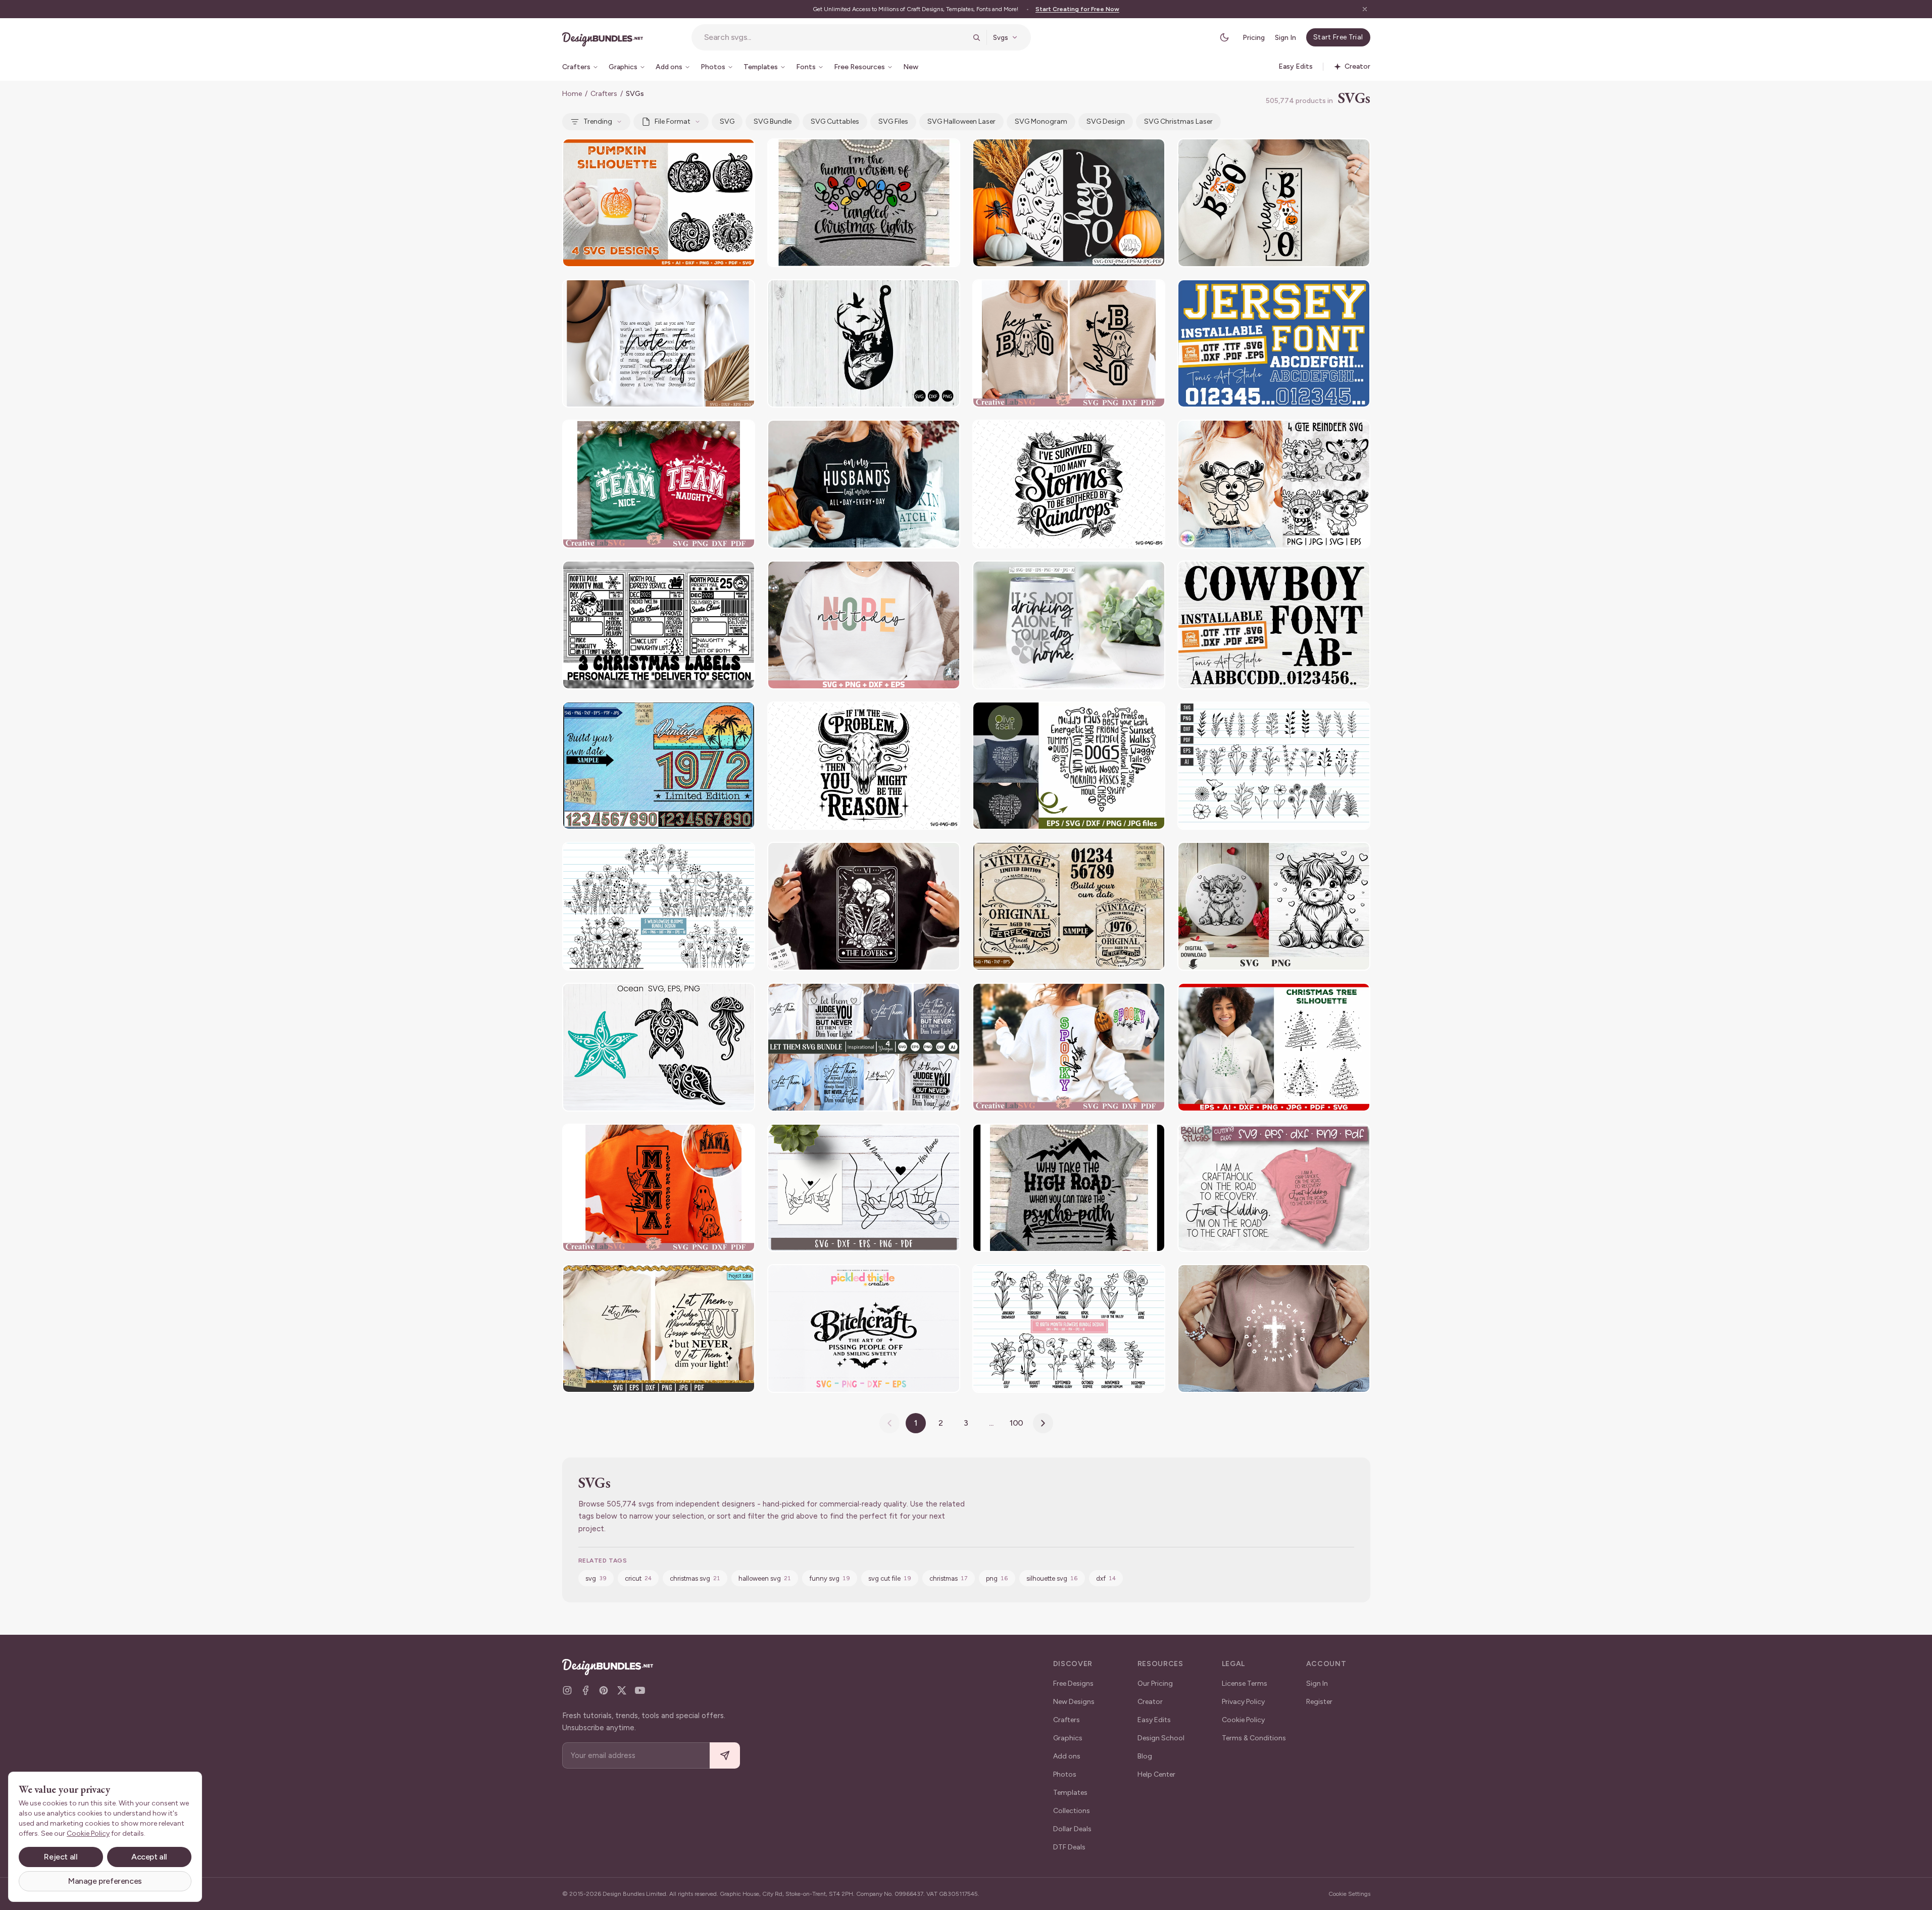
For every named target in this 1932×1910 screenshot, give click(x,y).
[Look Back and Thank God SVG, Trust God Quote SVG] (1274, 1328)
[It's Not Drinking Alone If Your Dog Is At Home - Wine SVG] (1069, 625)
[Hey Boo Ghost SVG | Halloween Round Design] (1069, 203)
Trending (598, 121)
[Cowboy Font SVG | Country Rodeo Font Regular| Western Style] (1274, 625)
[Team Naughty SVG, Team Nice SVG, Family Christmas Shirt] (659, 484)
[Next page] (1043, 1423)
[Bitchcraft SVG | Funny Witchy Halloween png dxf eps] (864, 1328)
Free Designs (1073, 1683)
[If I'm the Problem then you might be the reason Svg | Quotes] (864, 766)
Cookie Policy (1243, 1720)
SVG (727, 121)
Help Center (1156, 1774)
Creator (1150, 1702)
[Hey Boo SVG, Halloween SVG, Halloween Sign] (1069, 344)
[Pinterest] (604, 1690)
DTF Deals (1069, 1847)
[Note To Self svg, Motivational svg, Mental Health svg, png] (659, 344)
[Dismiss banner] (1365, 9)
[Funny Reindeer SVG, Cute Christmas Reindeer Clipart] (1274, 484)
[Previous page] (889, 1423)
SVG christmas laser (1178, 121)
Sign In (1285, 38)
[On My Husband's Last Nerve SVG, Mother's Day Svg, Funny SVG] (864, 484)
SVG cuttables (835, 121)
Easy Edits (1154, 1720)
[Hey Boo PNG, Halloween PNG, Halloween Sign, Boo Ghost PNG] (1274, 203)
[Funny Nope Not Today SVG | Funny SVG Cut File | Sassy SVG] (864, 625)
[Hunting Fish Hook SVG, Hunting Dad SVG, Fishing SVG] (864, 344)
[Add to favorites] (741, 153)
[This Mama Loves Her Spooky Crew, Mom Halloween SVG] (659, 1188)
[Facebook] (585, 1690)
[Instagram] (567, 1690)
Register (1319, 1702)
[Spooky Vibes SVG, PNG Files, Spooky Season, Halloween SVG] (1069, 1047)
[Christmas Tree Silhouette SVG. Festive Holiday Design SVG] (1274, 1047)
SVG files (893, 121)
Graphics (1068, 1738)
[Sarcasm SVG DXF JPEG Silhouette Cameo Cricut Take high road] (1069, 1188)
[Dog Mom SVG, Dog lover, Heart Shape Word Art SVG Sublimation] (1069, 766)
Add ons (1067, 1756)
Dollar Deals (1072, 1829)
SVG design (1106, 121)
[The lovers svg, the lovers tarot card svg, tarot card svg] (864, 906)
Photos (1065, 1774)
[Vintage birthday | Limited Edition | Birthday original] (1069, 906)
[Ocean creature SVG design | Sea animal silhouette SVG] (659, 1047)
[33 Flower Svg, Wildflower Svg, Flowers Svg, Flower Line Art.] (1274, 766)
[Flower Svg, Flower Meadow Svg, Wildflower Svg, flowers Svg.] (659, 906)
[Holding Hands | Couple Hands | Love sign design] (864, 1188)
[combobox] (835, 37)
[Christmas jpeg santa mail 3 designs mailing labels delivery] (659, 625)
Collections (1072, 1811)
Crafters (604, 94)
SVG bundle (773, 121)
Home (572, 94)
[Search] (976, 37)
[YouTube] (640, 1690)
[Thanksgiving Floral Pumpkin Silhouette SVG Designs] (659, 203)
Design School (1161, 1738)
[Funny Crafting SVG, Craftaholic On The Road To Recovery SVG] (1274, 1188)
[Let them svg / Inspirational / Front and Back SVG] (659, 1328)
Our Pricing (1155, 1683)
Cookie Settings (1349, 1894)
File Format (673, 121)
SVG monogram (1041, 121)
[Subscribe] (725, 1756)
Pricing (1254, 38)
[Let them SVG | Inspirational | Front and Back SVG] (864, 1047)
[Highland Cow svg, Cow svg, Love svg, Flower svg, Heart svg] (1274, 906)
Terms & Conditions (1254, 1738)
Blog (1145, 1756)
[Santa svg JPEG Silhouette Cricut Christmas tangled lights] (864, 203)
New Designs (1074, 1702)
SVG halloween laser (961, 121)
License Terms (1245, 1683)
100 (1017, 1423)
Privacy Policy (1243, 1702)
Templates (1070, 1793)
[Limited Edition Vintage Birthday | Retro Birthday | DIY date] (659, 766)
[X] (622, 1690)
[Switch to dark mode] (1224, 37)
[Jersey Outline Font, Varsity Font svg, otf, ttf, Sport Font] (1274, 344)
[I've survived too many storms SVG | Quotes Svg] (1069, 484)
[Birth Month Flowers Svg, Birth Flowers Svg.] (1069, 1328)
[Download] (720, 153)
